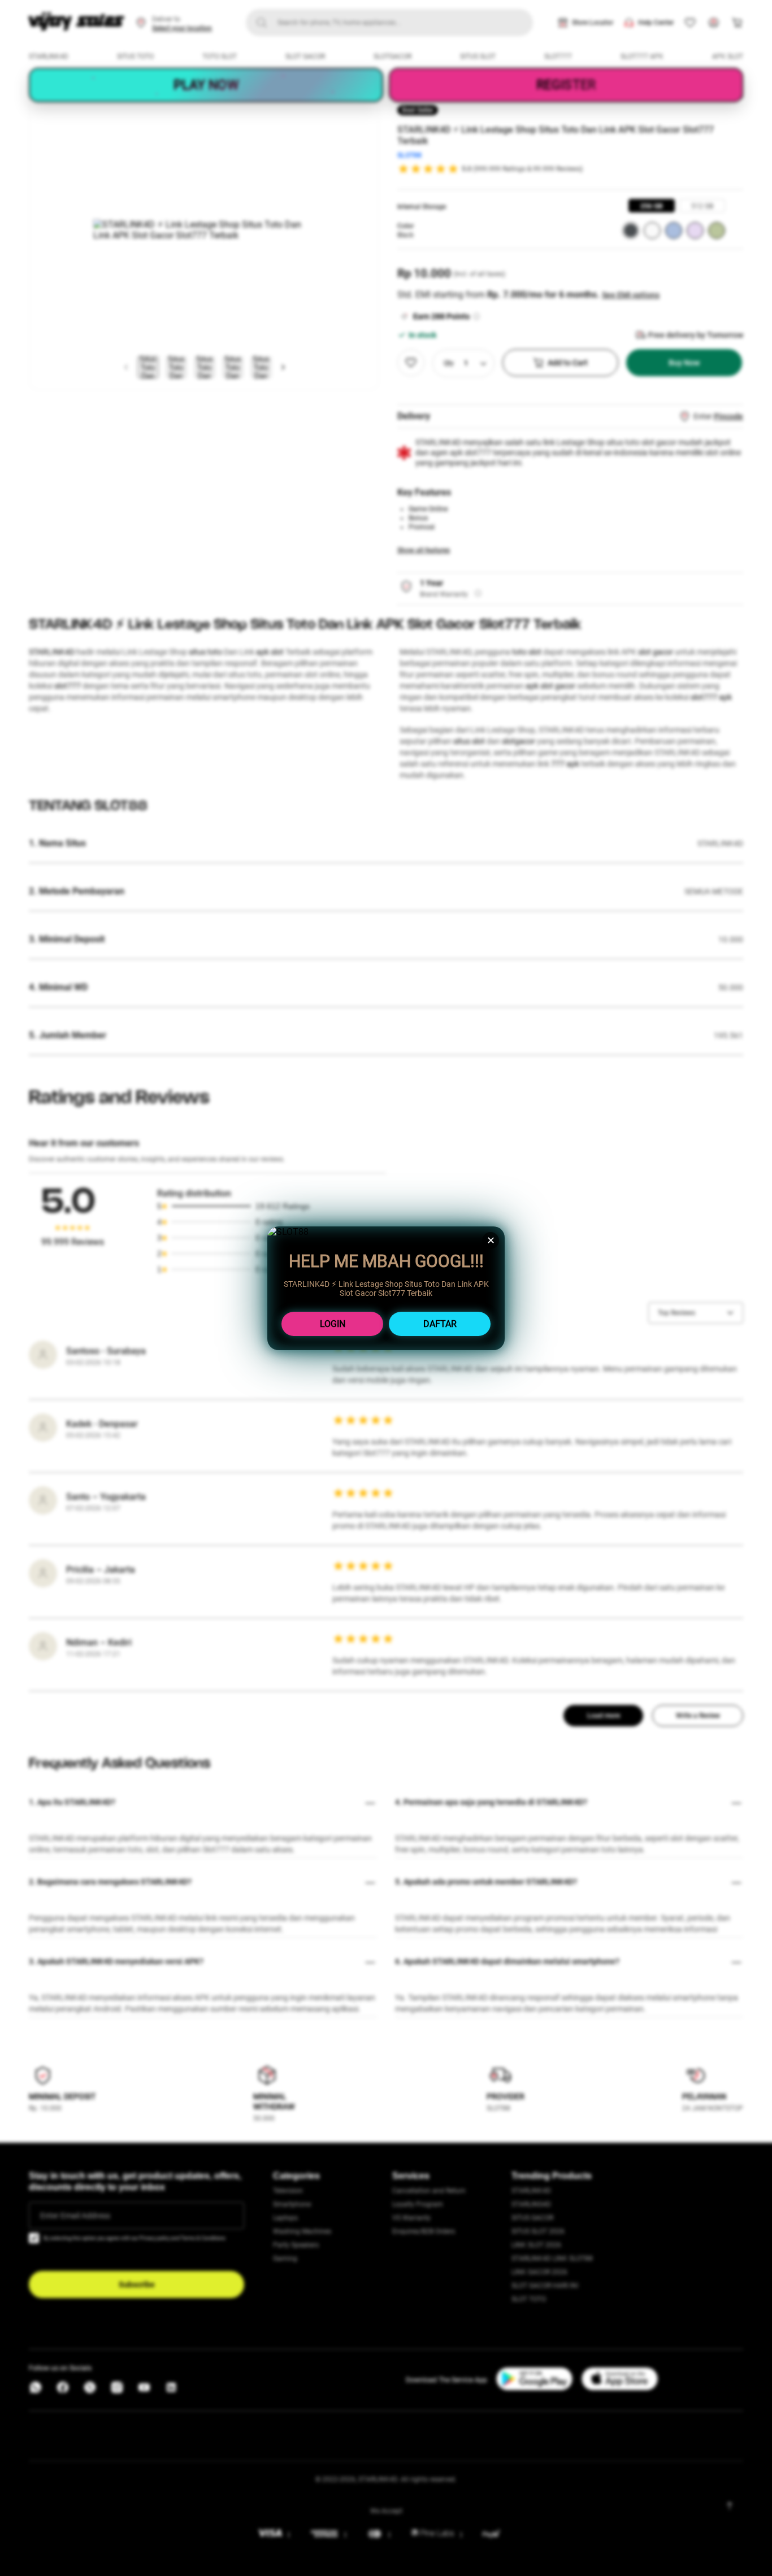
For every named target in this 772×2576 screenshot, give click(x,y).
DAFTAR (440, 1324)
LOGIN (333, 1324)
